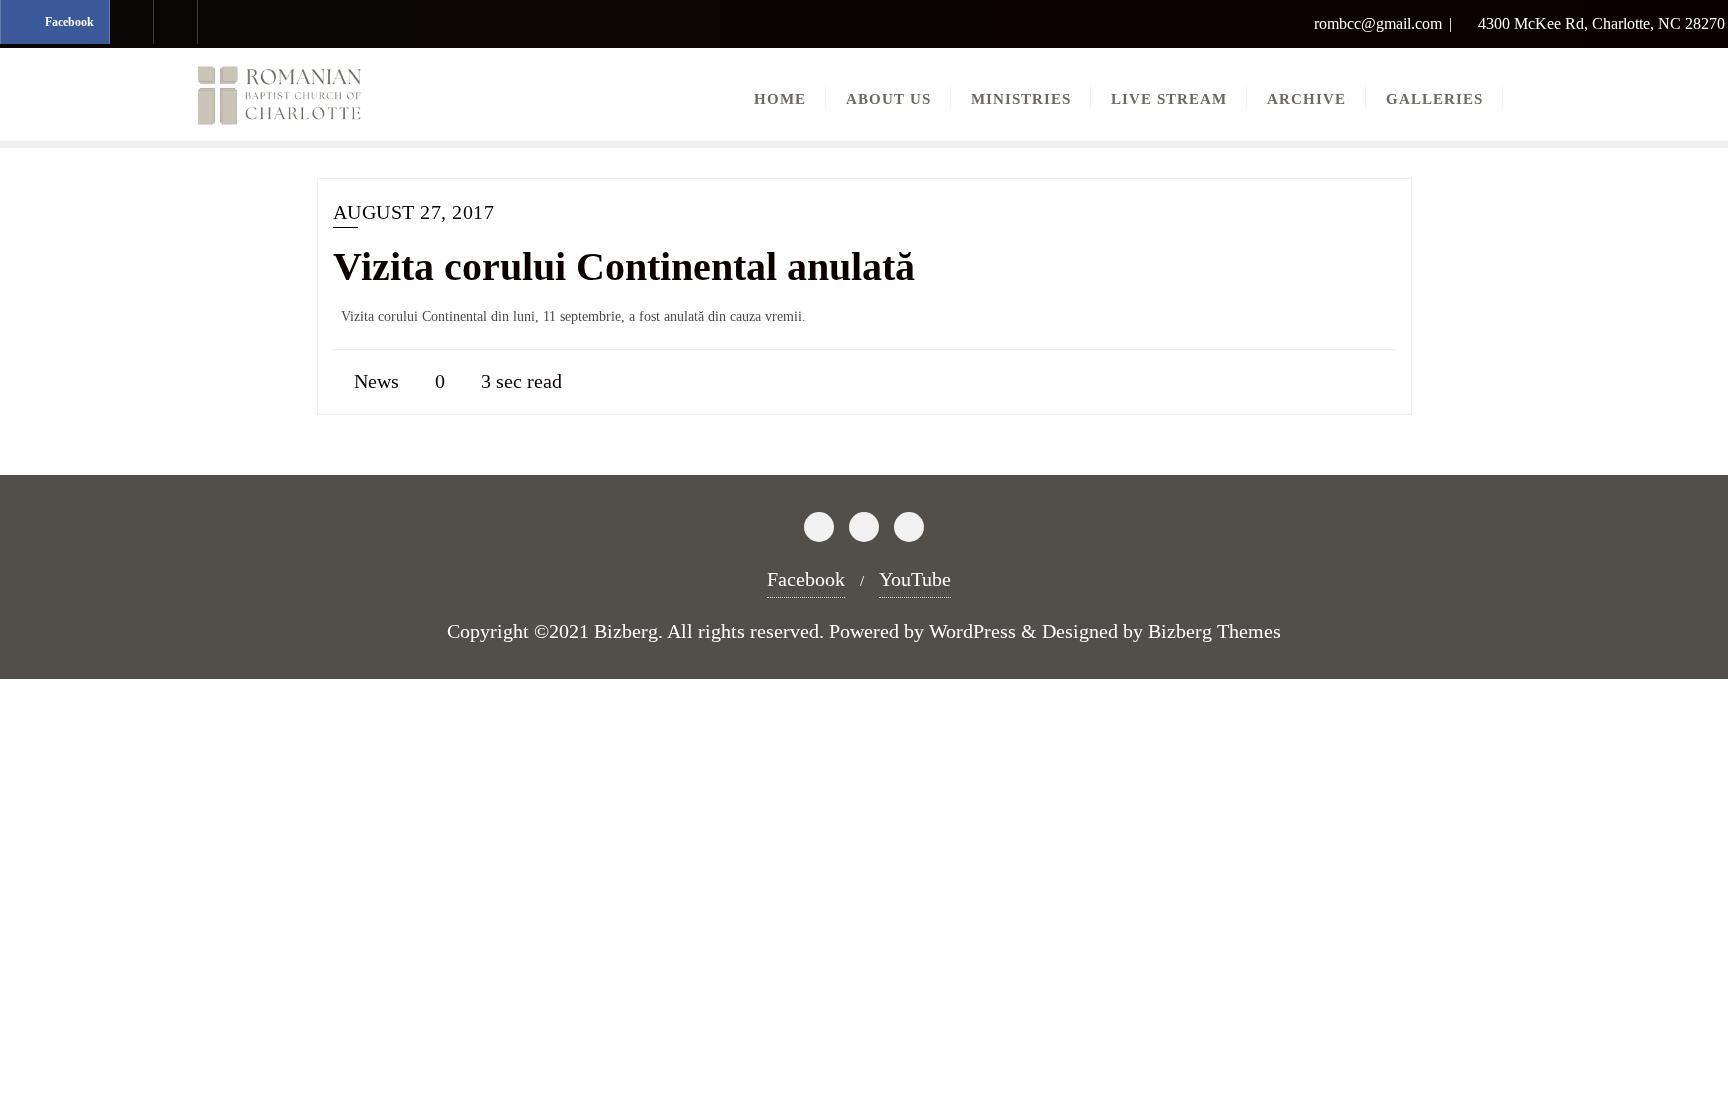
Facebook (806, 579)
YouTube (915, 579)
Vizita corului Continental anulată (624, 266)
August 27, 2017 (414, 212)
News (374, 381)
